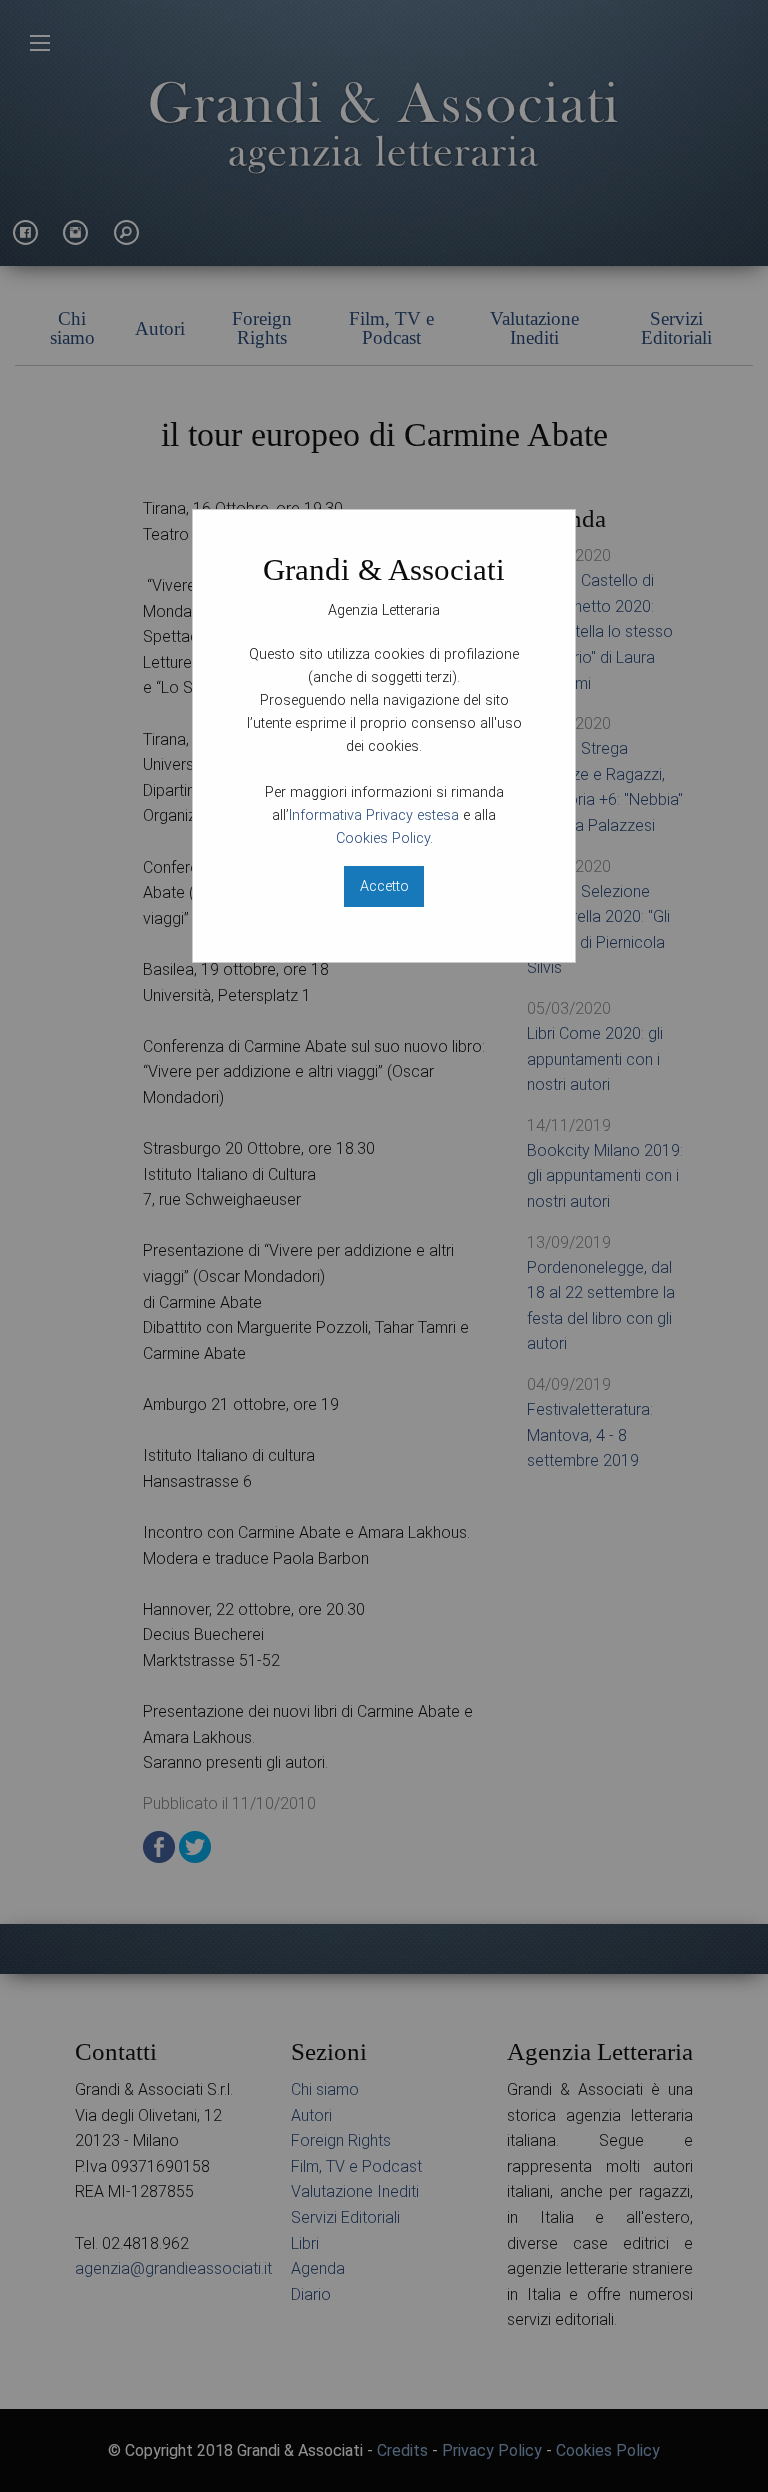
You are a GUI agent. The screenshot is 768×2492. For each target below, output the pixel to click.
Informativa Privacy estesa (374, 815)
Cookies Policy (383, 838)
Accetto (384, 886)
